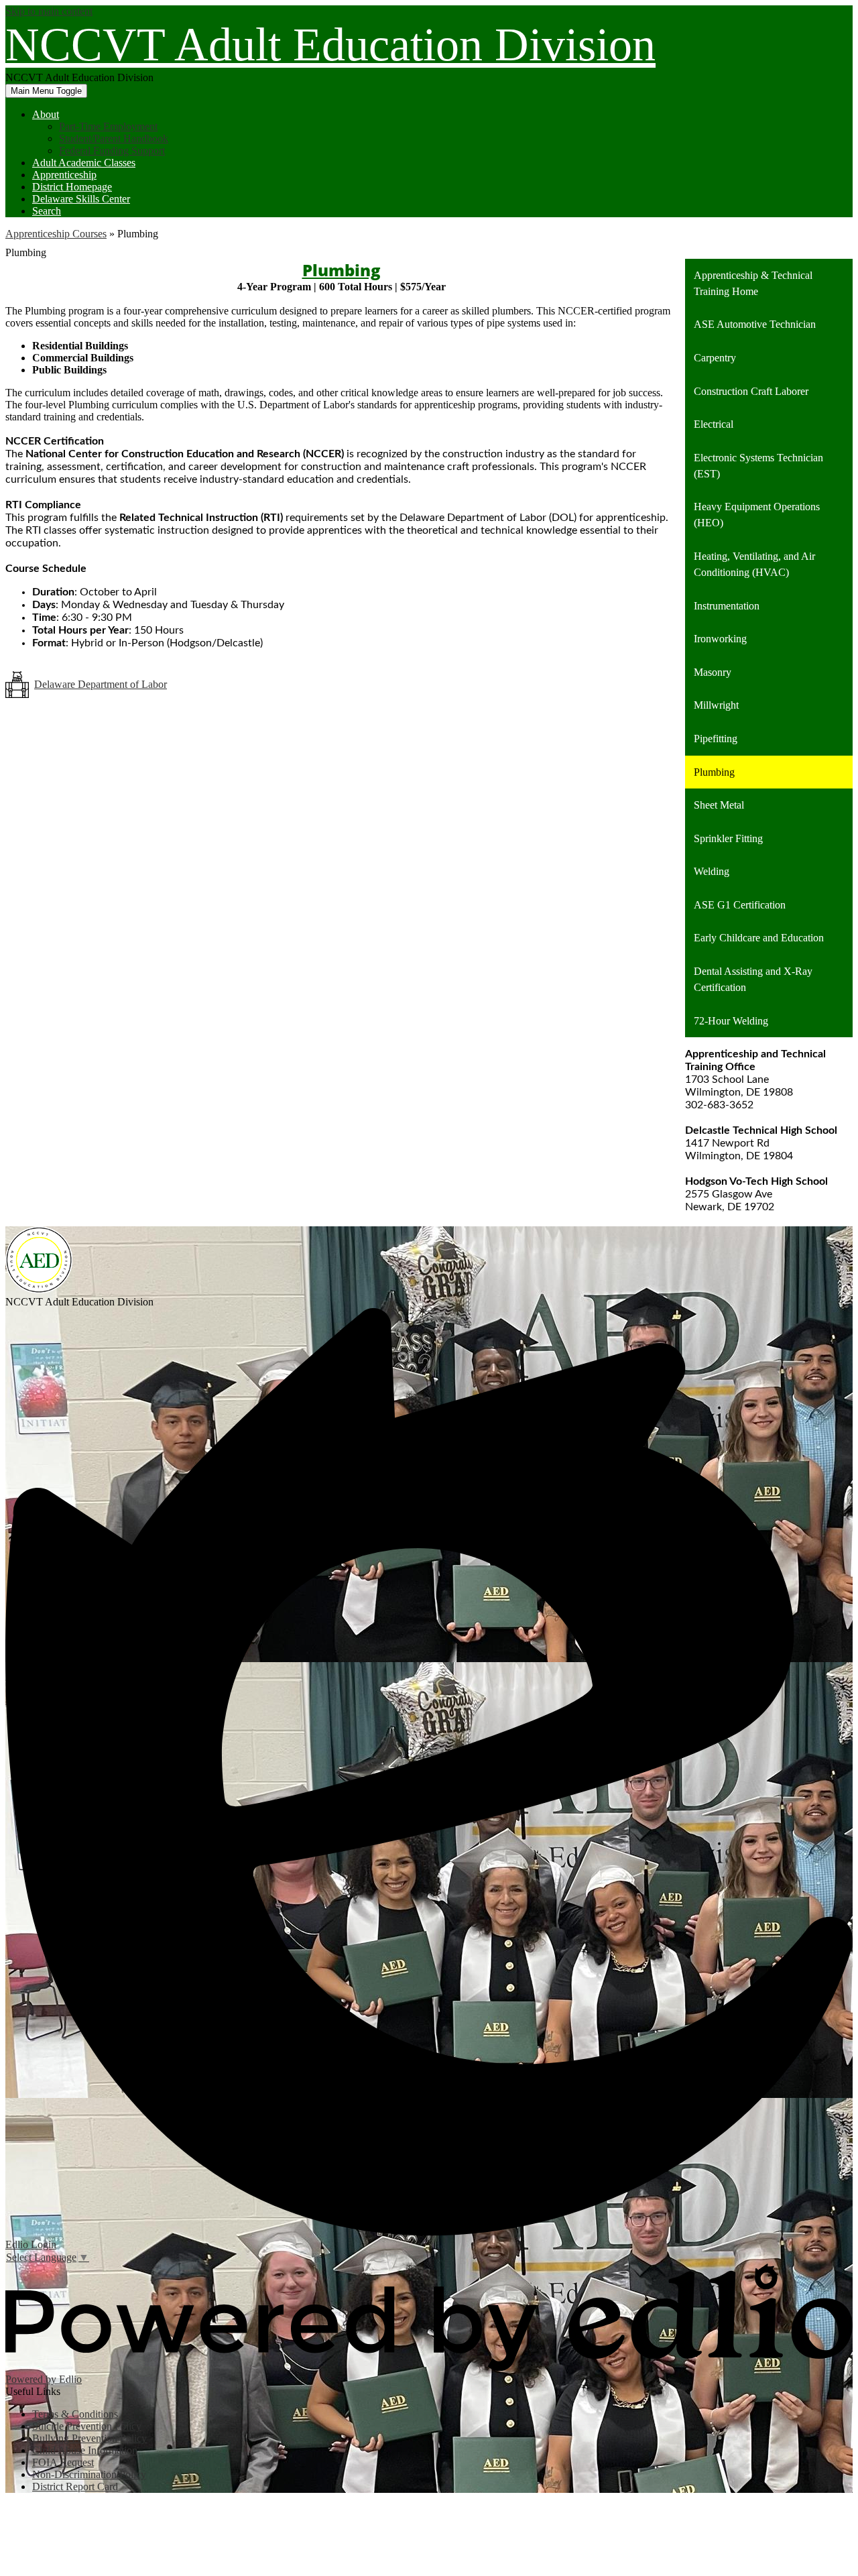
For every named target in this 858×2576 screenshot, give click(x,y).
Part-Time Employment (108, 126)
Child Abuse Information (85, 2450)
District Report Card (75, 2486)
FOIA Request (63, 2462)
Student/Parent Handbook (114, 138)
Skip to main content (49, 11)
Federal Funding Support (112, 151)
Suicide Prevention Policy (87, 2426)
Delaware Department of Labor (101, 684)
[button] (46, 114)
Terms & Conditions (75, 2414)
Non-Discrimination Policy (89, 2474)
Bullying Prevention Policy (89, 2438)
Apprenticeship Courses (56, 234)
